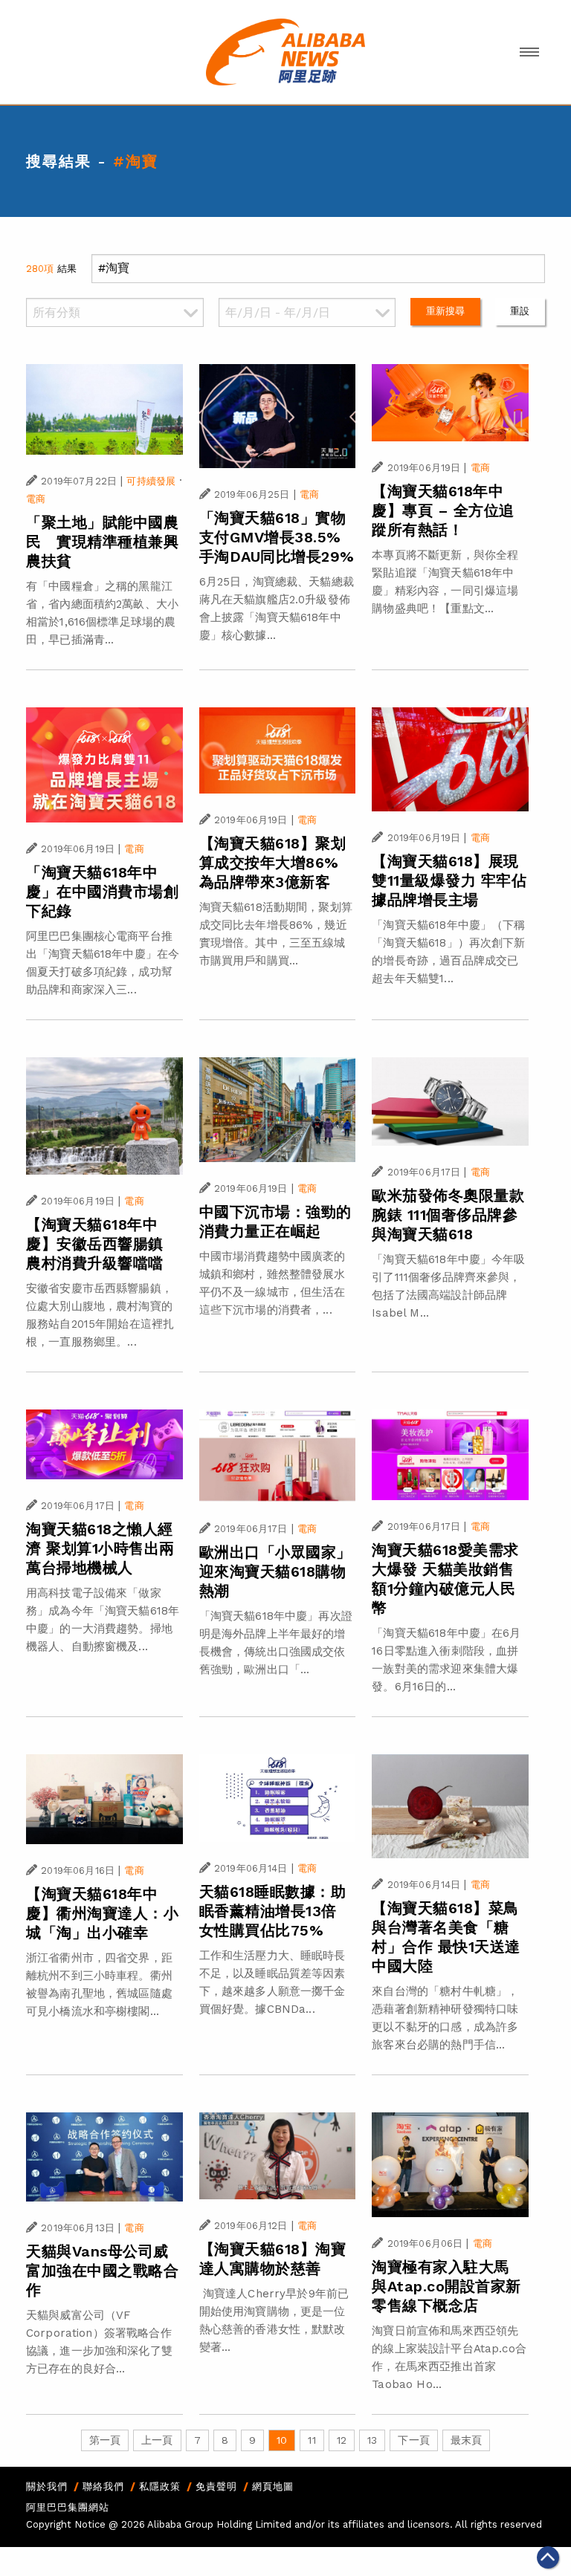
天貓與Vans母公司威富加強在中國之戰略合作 (102, 2271)
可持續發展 (151, 481)
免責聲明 (216, 2486)
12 (342, 2440)
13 (372, 2440)
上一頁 (157, 2440)
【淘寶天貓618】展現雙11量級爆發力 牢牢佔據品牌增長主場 (449, 880)
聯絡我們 (103, 2486)
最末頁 (466, 2440)
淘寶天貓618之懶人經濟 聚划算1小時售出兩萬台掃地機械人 (100, 1548)
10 (282, 2440)
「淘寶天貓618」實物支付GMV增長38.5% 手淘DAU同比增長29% (277, 537)
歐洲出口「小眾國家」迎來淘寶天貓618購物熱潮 (275, 1571)
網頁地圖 (273, 2486)
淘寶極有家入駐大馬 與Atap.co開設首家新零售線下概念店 (446, 2286)
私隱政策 (160, 2486)
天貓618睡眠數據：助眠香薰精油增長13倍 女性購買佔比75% (273, 1911)
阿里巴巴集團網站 (68, 2507)
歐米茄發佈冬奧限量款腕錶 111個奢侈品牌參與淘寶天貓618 (448, 1215)
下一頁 (413, 2440)
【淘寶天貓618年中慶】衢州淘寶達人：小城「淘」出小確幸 (102, 1913)
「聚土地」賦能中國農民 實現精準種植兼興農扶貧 (102, 542)
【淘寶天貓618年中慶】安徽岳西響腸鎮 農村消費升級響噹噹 (95, 1244)
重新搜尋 (446, 311)
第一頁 (105, 2440)
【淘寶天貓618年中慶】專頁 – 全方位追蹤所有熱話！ (443, 510)
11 (312, 2440)
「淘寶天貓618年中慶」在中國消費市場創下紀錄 (102, 892)
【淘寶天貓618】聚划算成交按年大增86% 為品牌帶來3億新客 (273, 863)
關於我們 (47, 2486)
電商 (36, 499)
